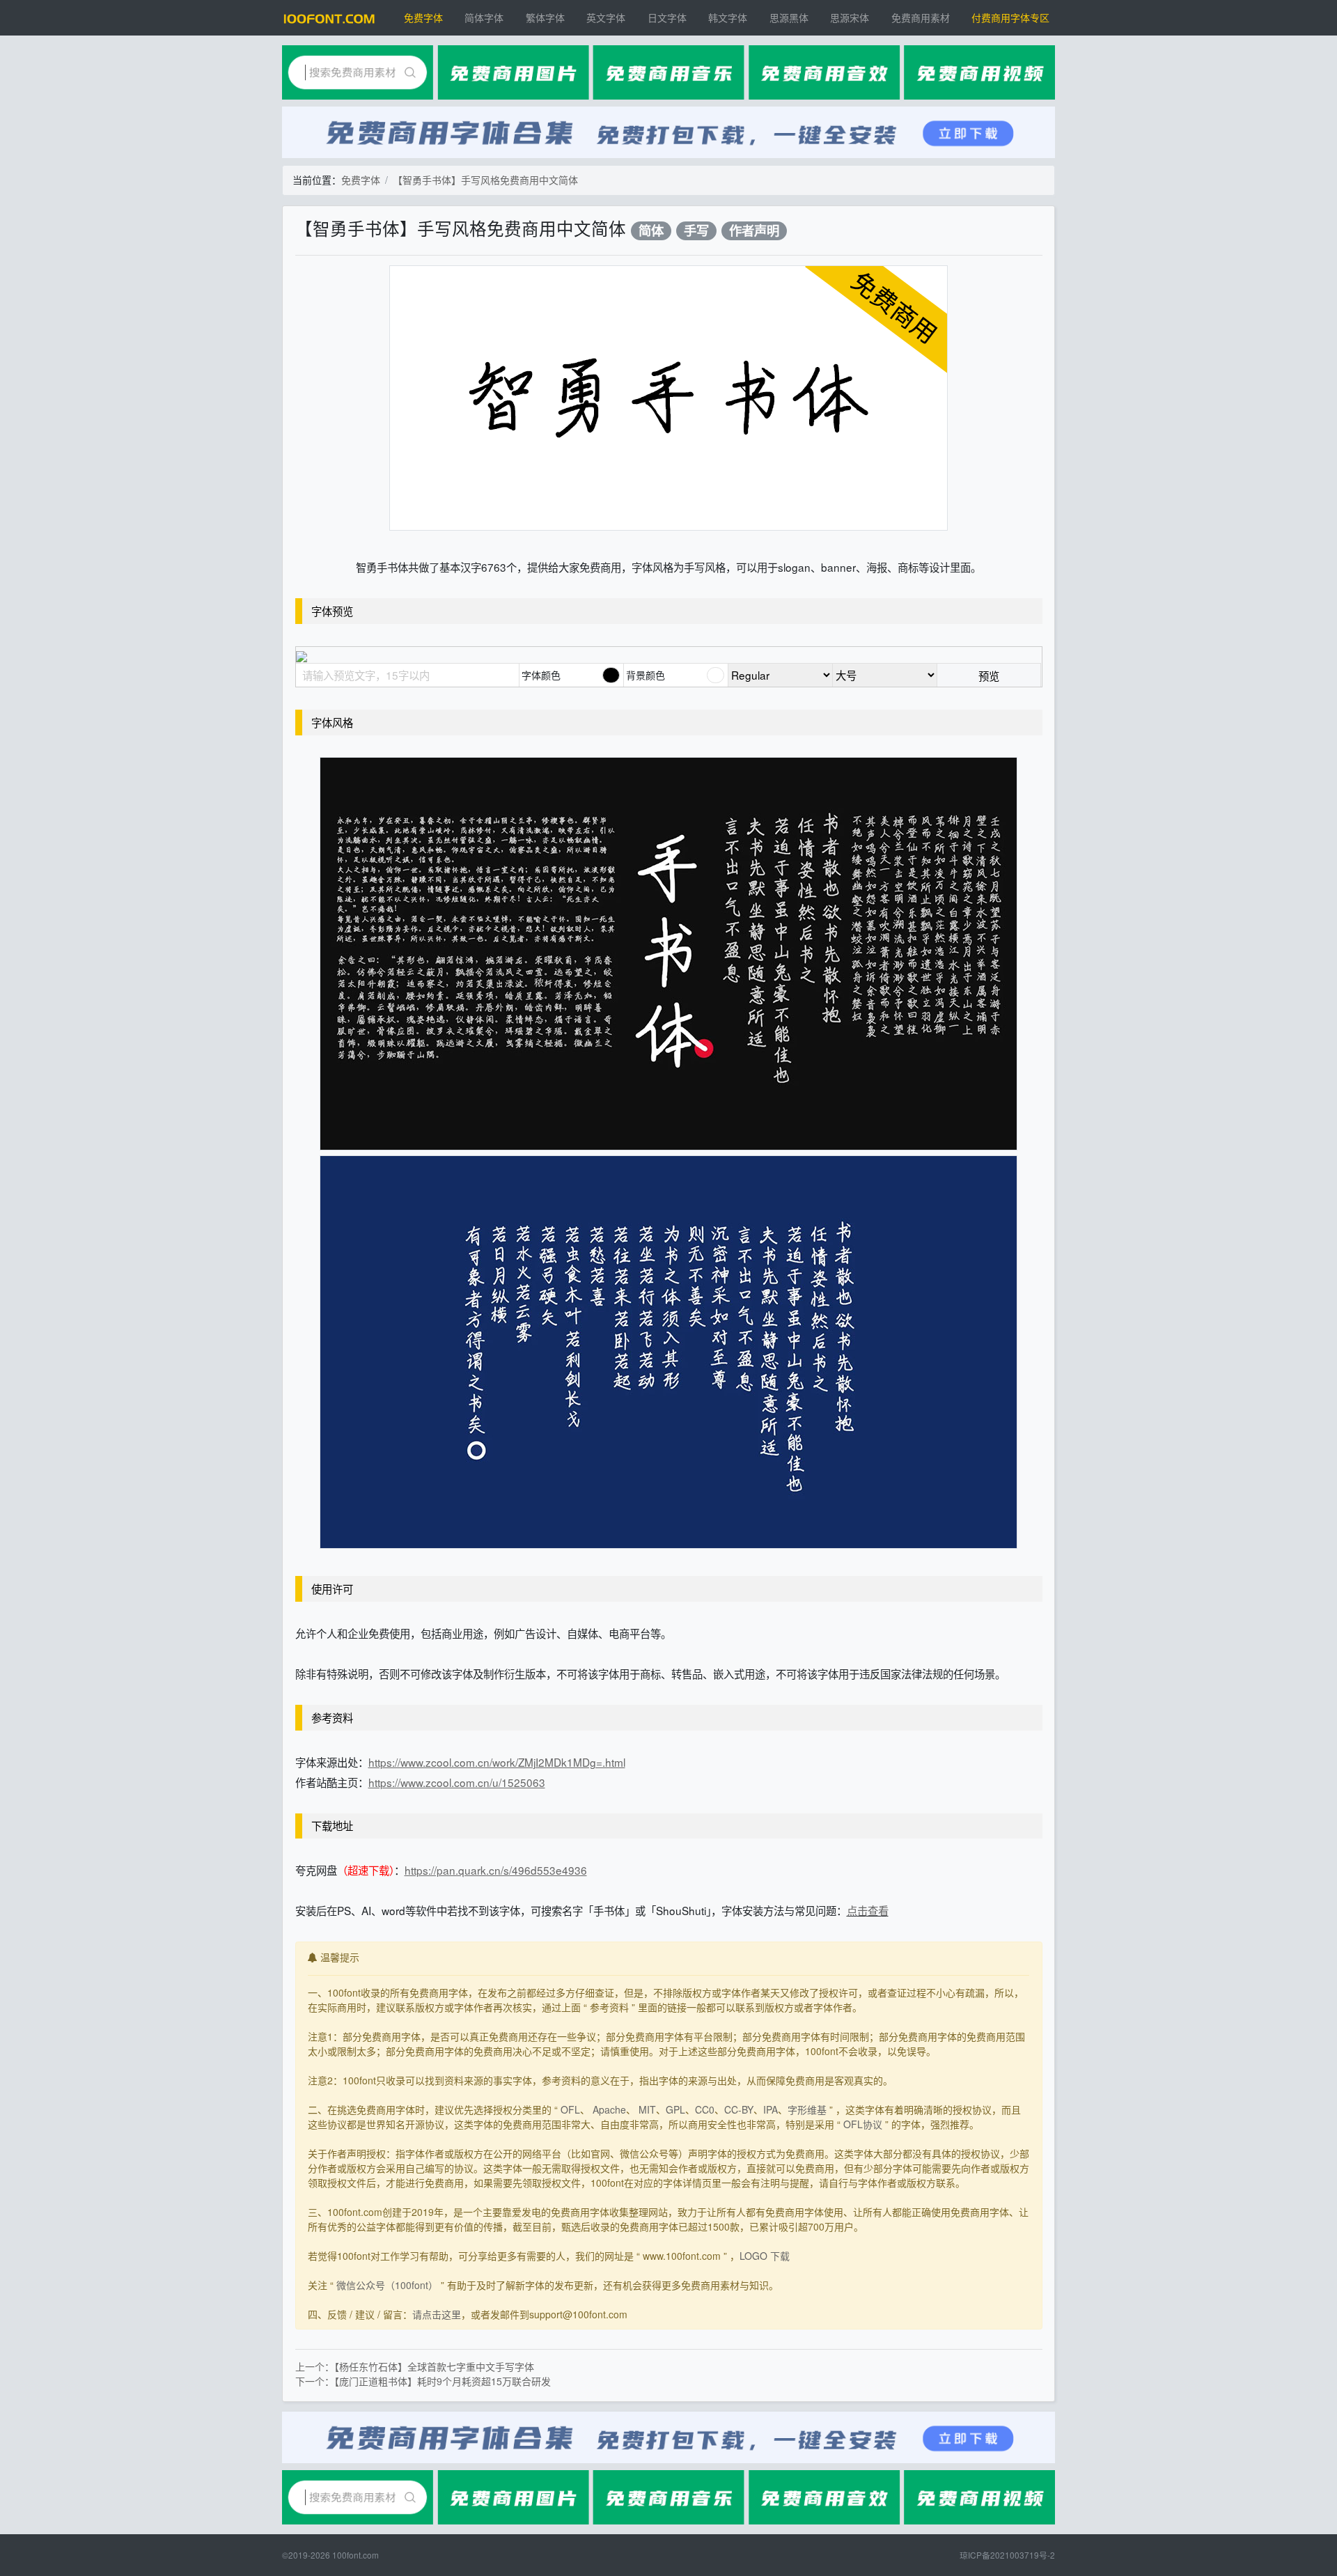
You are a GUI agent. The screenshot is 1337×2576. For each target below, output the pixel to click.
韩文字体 (728, 17)
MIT (647, 2109)
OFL (570, 2109)
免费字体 (423, 17)
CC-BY (739, 2109)
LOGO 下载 (765, 2256)
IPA (771, 2109)
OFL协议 (863, 2124)
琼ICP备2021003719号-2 (1007, 2555)
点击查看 (868, 1910)
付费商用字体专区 (1010, 17)
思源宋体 (850, 17)
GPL (675, 2109)
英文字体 (606, 17)
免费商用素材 (921, 17)
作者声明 (754, 231)
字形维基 (807, 2109)
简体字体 (484, 17)
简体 (651, 231)
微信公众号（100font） (387, 2285)
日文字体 (667, 17)
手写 (696, 231)
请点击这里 (437, 2314)
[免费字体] (329, 18)
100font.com (355, 2555)
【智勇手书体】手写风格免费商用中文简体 (485, 180)
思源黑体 (789, 17)
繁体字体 (545, 17)
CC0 (705, 2109)
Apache (609, 2109)
